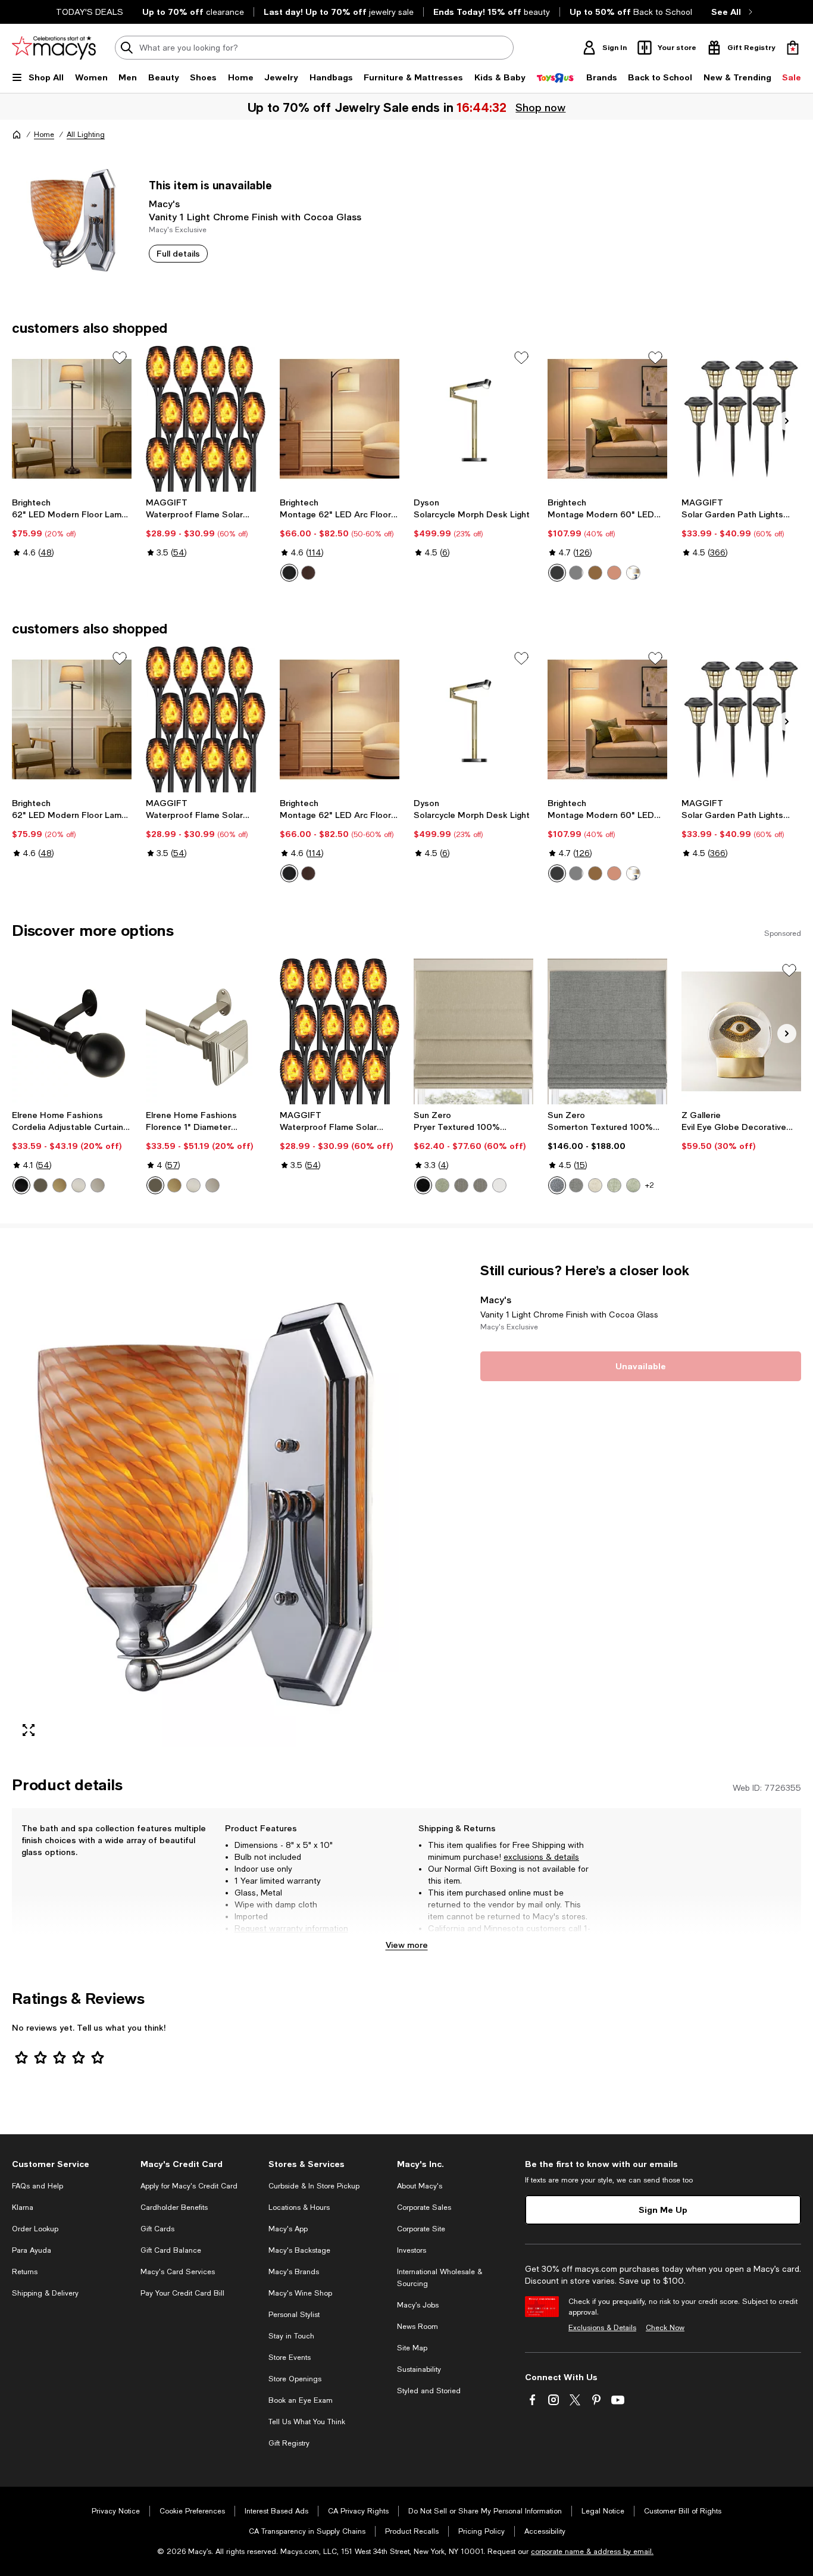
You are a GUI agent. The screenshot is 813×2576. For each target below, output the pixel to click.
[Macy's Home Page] (54, 48)
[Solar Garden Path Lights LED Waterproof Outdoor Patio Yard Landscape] (741, 419)
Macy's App (288, 2229)
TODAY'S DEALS (90, 12)
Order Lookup (35, 2229)
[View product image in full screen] (29, 1730)
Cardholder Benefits (174, 2207)
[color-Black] (21, 1185)
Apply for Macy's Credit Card (189, 2186)
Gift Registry (289, 2443)
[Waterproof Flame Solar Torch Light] (206, 419)
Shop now (540, 107)
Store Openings (295, 2379)
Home (44, 135)
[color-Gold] (60, 1185)
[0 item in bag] (793, 48)
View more (407, 1945)
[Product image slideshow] (206, 1504)
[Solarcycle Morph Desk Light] (473, 419)
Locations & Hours (299, 2207)
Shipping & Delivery (45, 2293)
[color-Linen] (595, 1185)
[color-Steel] (461, 1185)
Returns (25, 2272)
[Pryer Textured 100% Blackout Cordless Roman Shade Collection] (473, 1031)
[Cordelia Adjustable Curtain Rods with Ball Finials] (72, 1031)
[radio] (289, 573)
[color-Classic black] (289, 573)
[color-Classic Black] (557, 573)
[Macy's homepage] (17, 135)
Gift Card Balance (171, 2250)
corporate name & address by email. (592, 2552)
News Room (418, 2327)
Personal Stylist (294, 2315)
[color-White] (499, 1185)
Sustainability (419, 2369)
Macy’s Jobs (418, 2305)
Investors (412, 2250)
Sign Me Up (663, 2210)
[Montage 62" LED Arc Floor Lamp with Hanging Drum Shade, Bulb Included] (340, 419)
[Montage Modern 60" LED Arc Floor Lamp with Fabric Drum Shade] (607, 419)
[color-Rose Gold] (614, 573)
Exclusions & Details (602, 2328)
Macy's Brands (294, 2272)
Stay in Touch (291, 2336)
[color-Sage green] (442, 1185)
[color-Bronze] (308, 573)
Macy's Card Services (178, 2272)
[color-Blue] (557, 1185)
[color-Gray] (576, 1185)
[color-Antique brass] (595, 573)
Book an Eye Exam (301, 2400)
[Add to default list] (120, 358)
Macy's (164, 203)
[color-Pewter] (98, 1185)
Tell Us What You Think (307, 2422)
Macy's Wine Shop (300, 2293)
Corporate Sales (424, 2207)
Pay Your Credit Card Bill (182, 2293)
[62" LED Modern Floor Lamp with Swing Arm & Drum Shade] (72, 419)
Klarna (23, 2207)
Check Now (665, 2328)
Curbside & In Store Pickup (314, 2186)
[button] (206, 1504)
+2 (650, 1185)
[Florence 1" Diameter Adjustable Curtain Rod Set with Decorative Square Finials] (206, 1031)
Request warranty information (291, 1928)
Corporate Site (421, 2229)
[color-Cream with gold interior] (633, 573)
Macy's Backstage (299, 2250)
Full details (178, 253)
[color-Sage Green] (614, 1185)
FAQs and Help (37, 2186)
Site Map (412, 2348)
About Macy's (420, 2186)
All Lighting (86, 135)
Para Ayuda (32, 2250)
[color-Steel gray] (480, 1185)
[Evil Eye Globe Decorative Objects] (741, 1031)
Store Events (290, 2358)
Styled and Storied (429, 2391)
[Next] (787, 421)
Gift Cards (157, 2229)
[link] (72, 527)
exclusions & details (541, 1857)
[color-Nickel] (576, 573)
